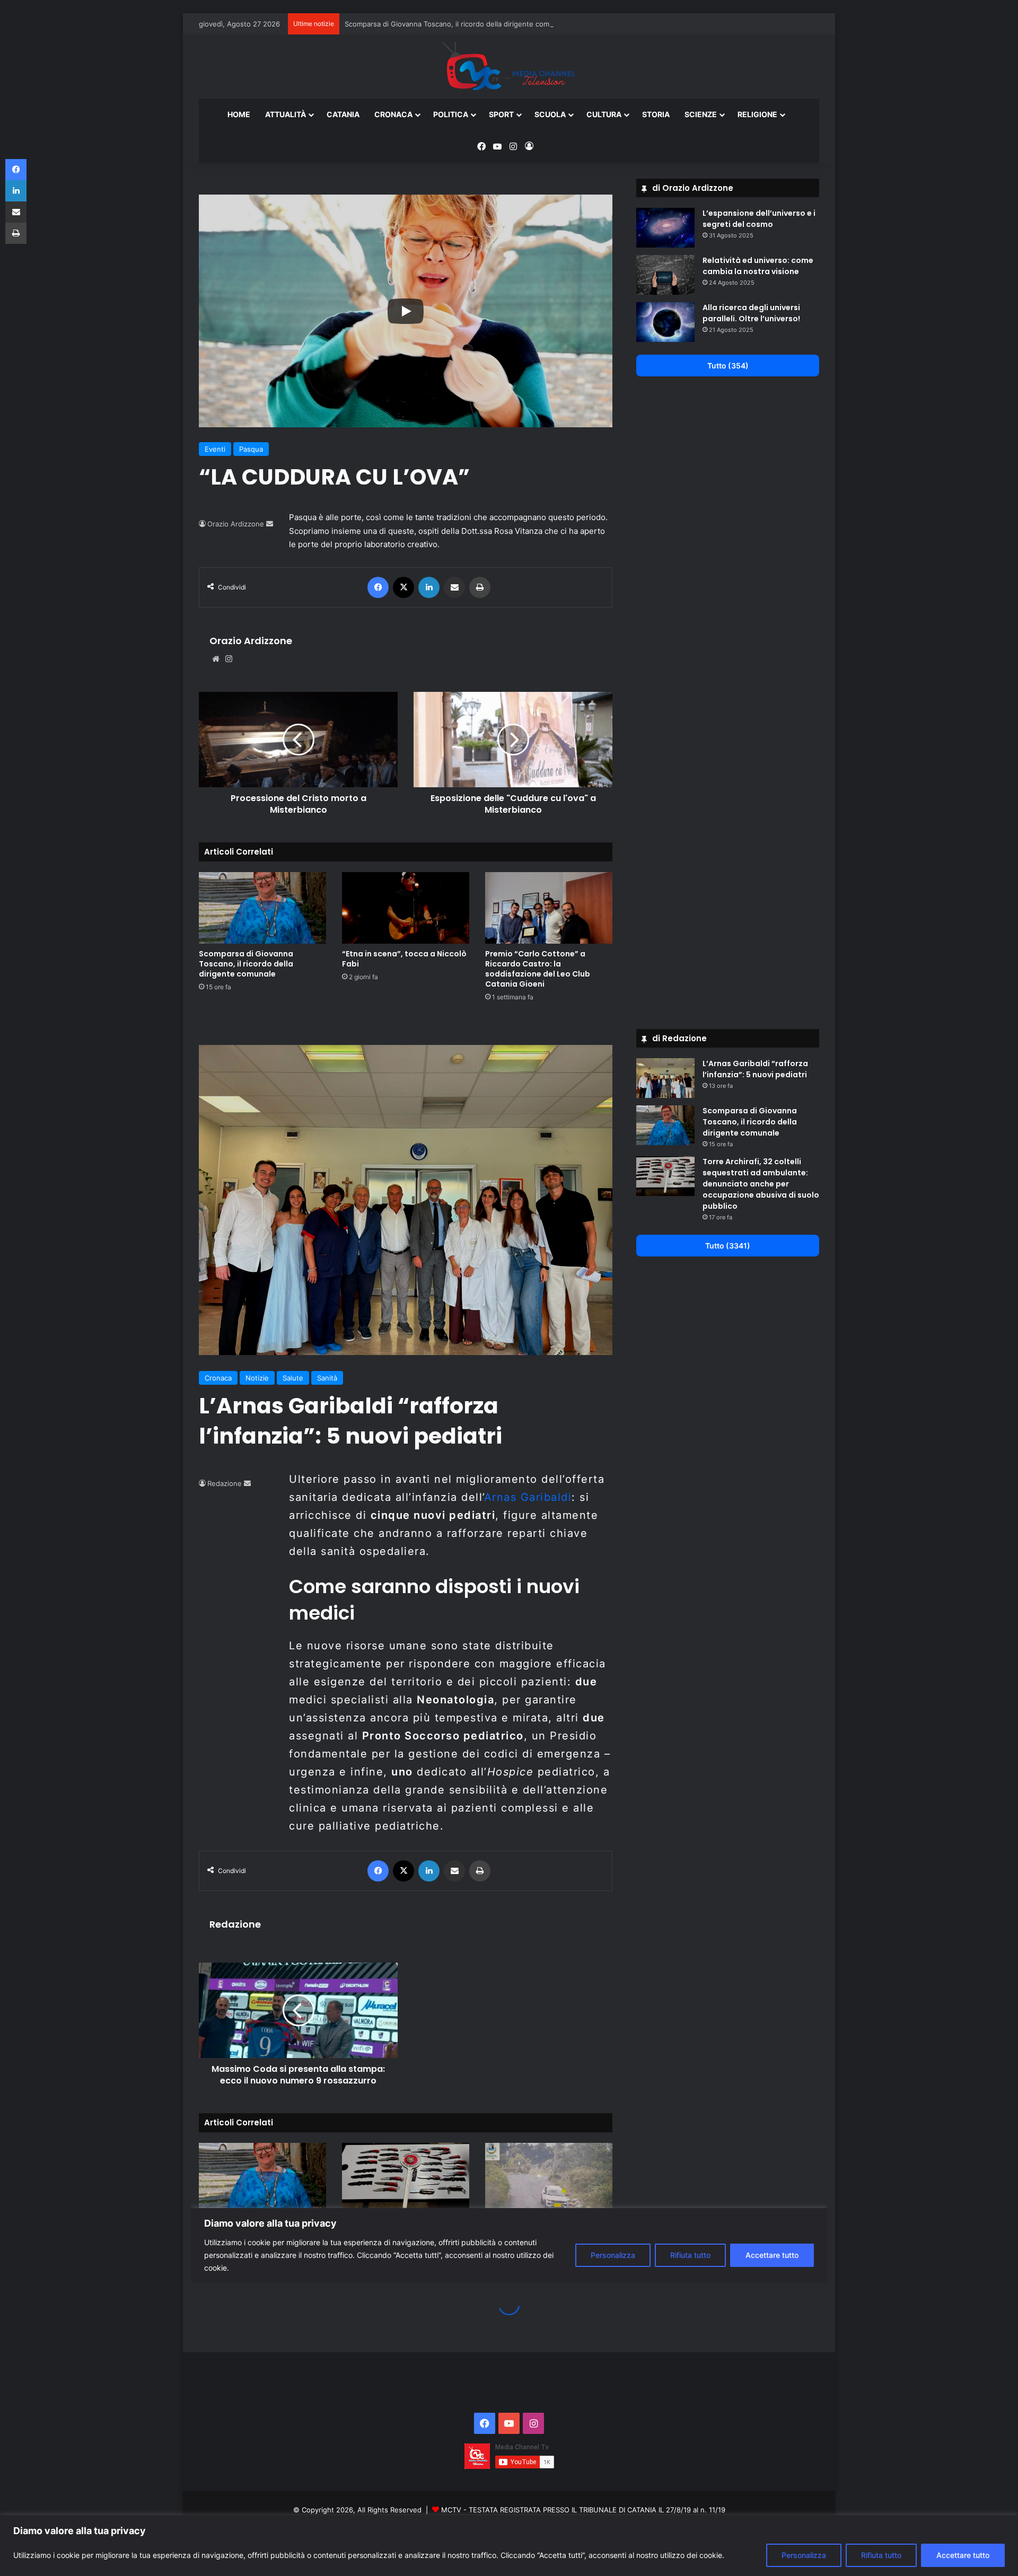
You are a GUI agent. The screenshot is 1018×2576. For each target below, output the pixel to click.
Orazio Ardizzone (236, 524)
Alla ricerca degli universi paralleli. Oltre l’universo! (751, 313)
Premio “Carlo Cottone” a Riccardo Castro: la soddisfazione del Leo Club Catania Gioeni (538, 969)
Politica (451, 114)
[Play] (406, 311)
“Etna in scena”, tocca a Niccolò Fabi (404, 959)
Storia (656, 114)
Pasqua (251, 449)
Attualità (286, 114)
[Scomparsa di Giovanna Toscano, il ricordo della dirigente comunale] (262, 908)
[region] (509, 2546)
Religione (757, 114)
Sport (501, 114)
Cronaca (393, 114)
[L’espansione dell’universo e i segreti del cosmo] (665, 228)
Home (239, 114)
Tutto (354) (728, 366)
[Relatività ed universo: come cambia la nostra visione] (665, 275)
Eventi (215, 449)
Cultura (604, 114)
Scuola (550, 114)
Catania (343, 114)
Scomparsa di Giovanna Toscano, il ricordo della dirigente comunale (456, 24)
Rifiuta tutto (881, 2555)
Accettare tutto (963, 2555)
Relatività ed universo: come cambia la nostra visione (758, 266)
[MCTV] (509, 67)
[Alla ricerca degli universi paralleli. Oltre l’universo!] (665, 322)
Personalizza (804, 2555)
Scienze (701, 114)
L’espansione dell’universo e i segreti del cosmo (759, 219)
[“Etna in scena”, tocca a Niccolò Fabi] (406, 908)
